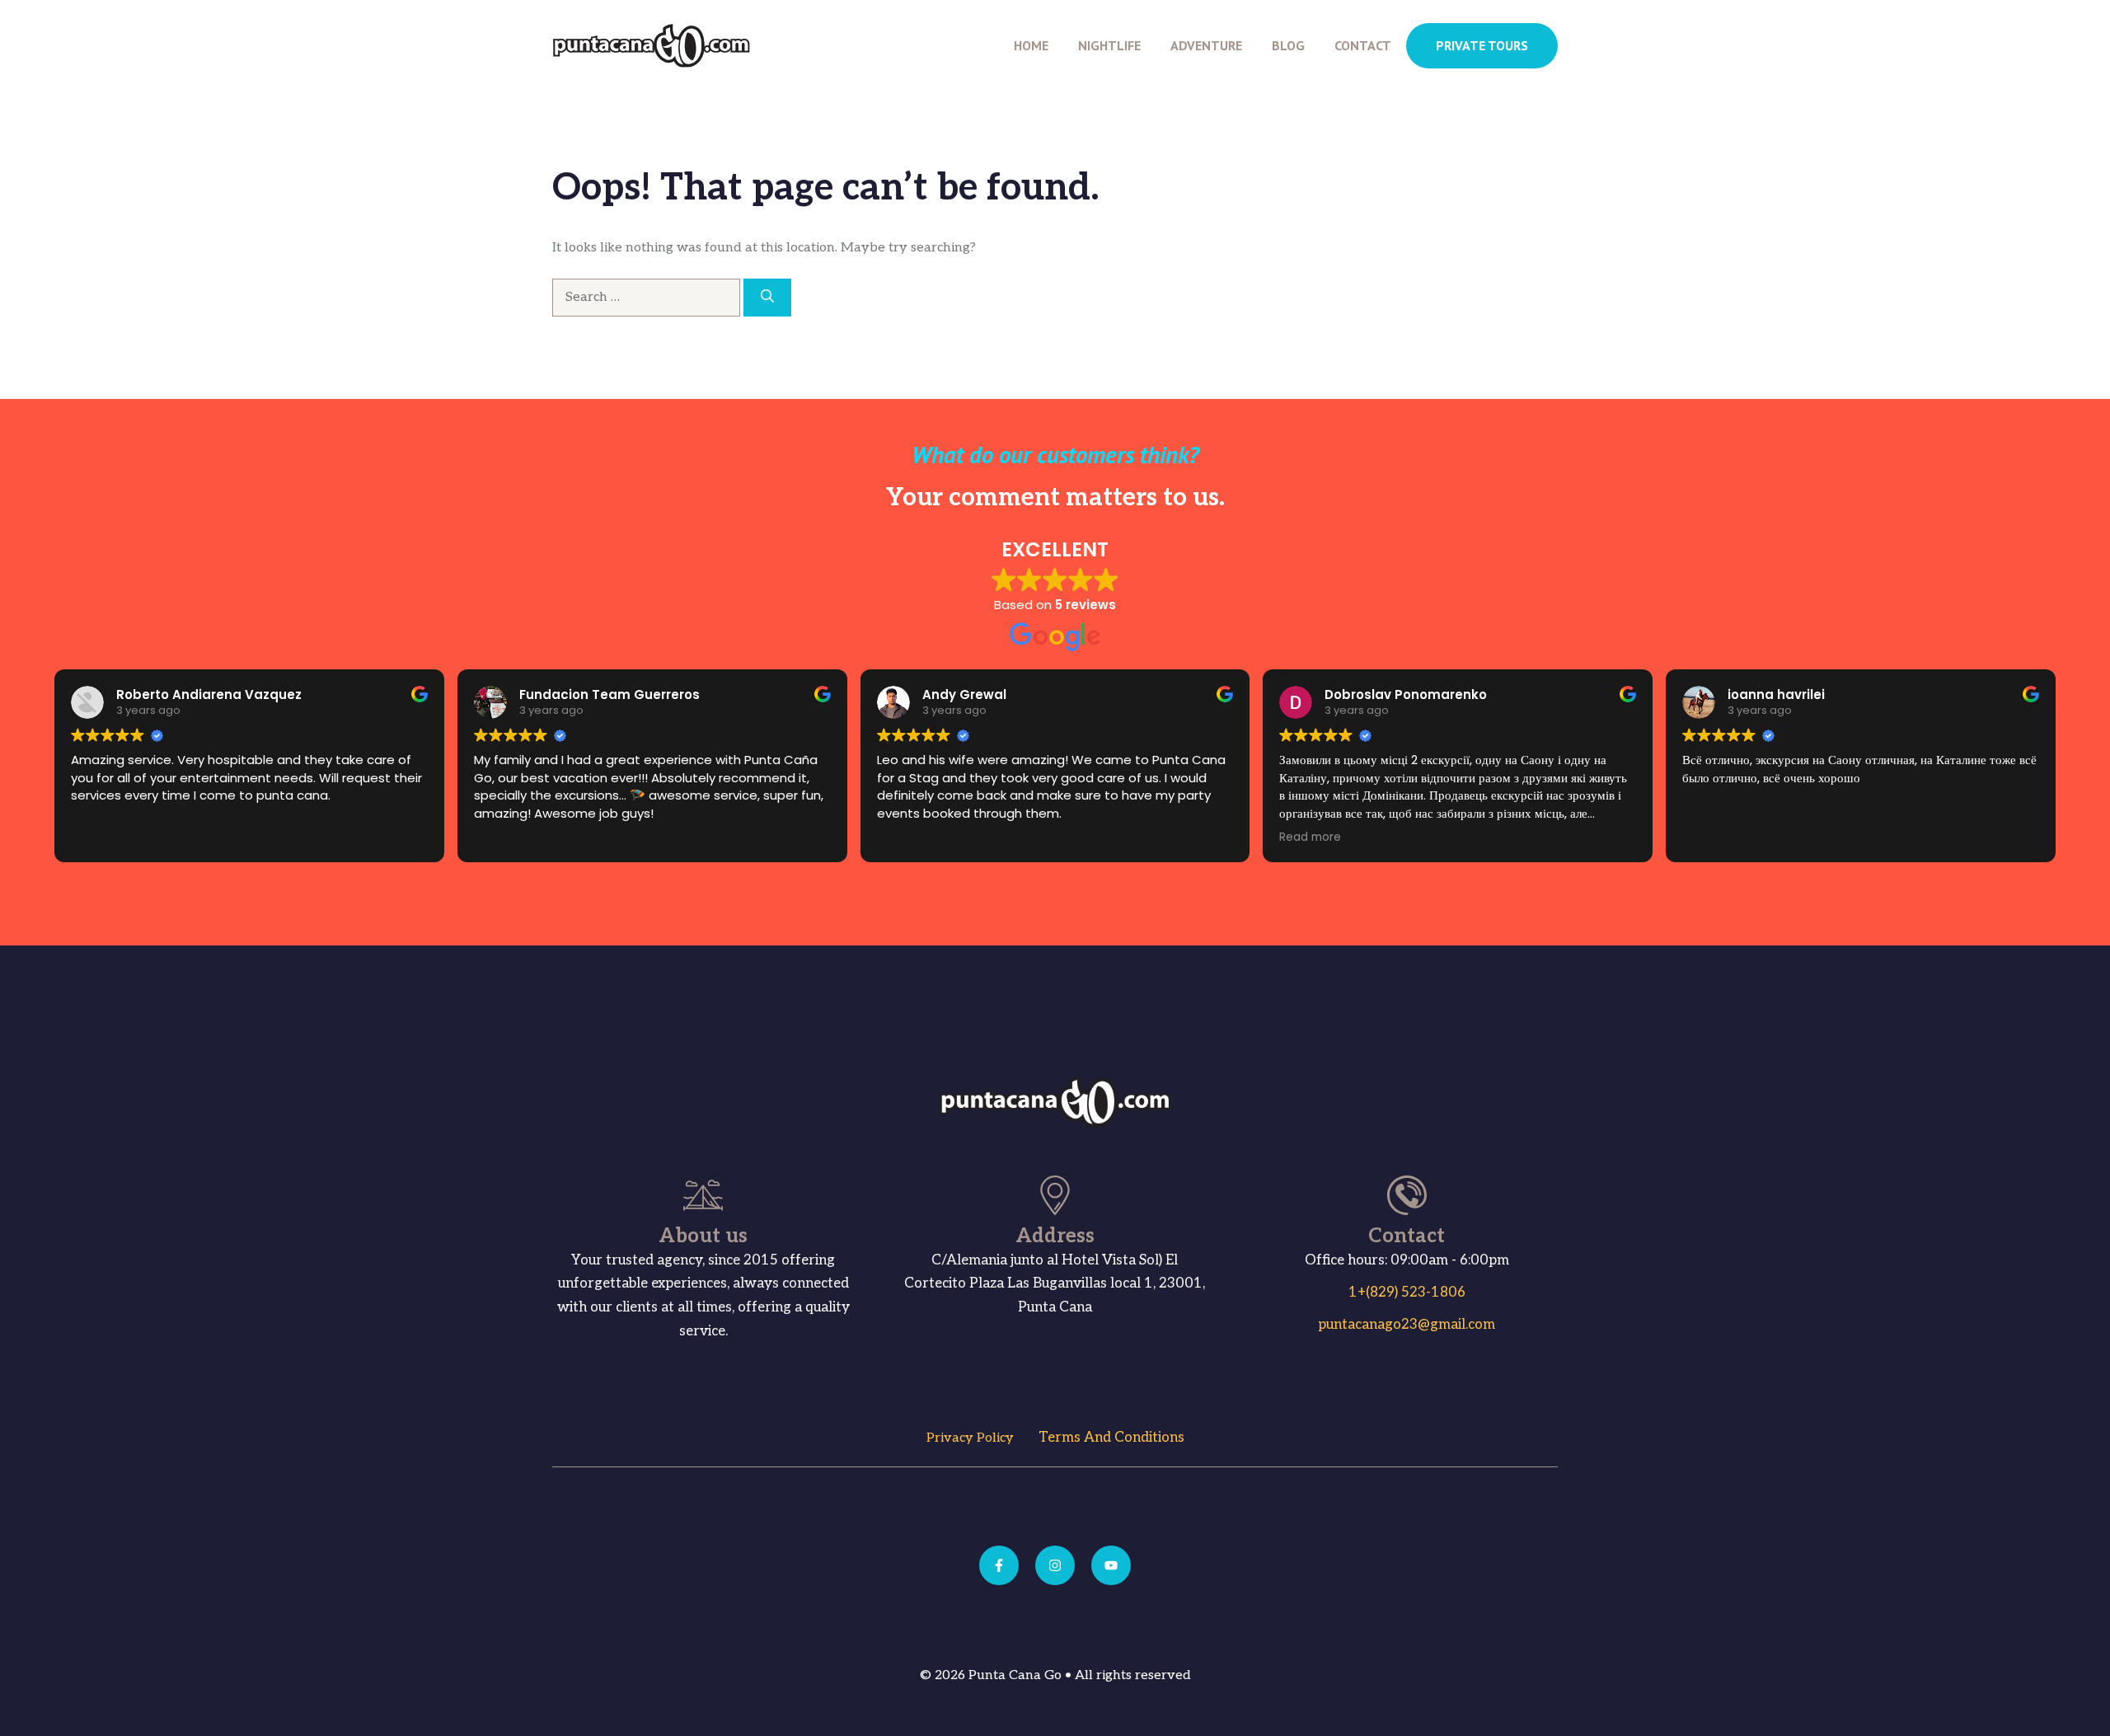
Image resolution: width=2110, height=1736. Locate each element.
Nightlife (1109, 45)
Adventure (1206, 45)
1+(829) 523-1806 (1407, 1293)
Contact (1363, 45)
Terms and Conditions (1111, 1438)
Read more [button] (1310, 838)
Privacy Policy (970, 1438)
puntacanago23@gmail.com (1407, 1325)
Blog (1288, 45)
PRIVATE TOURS (1482, 45)
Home (1031, 45)
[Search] (767, 298)
